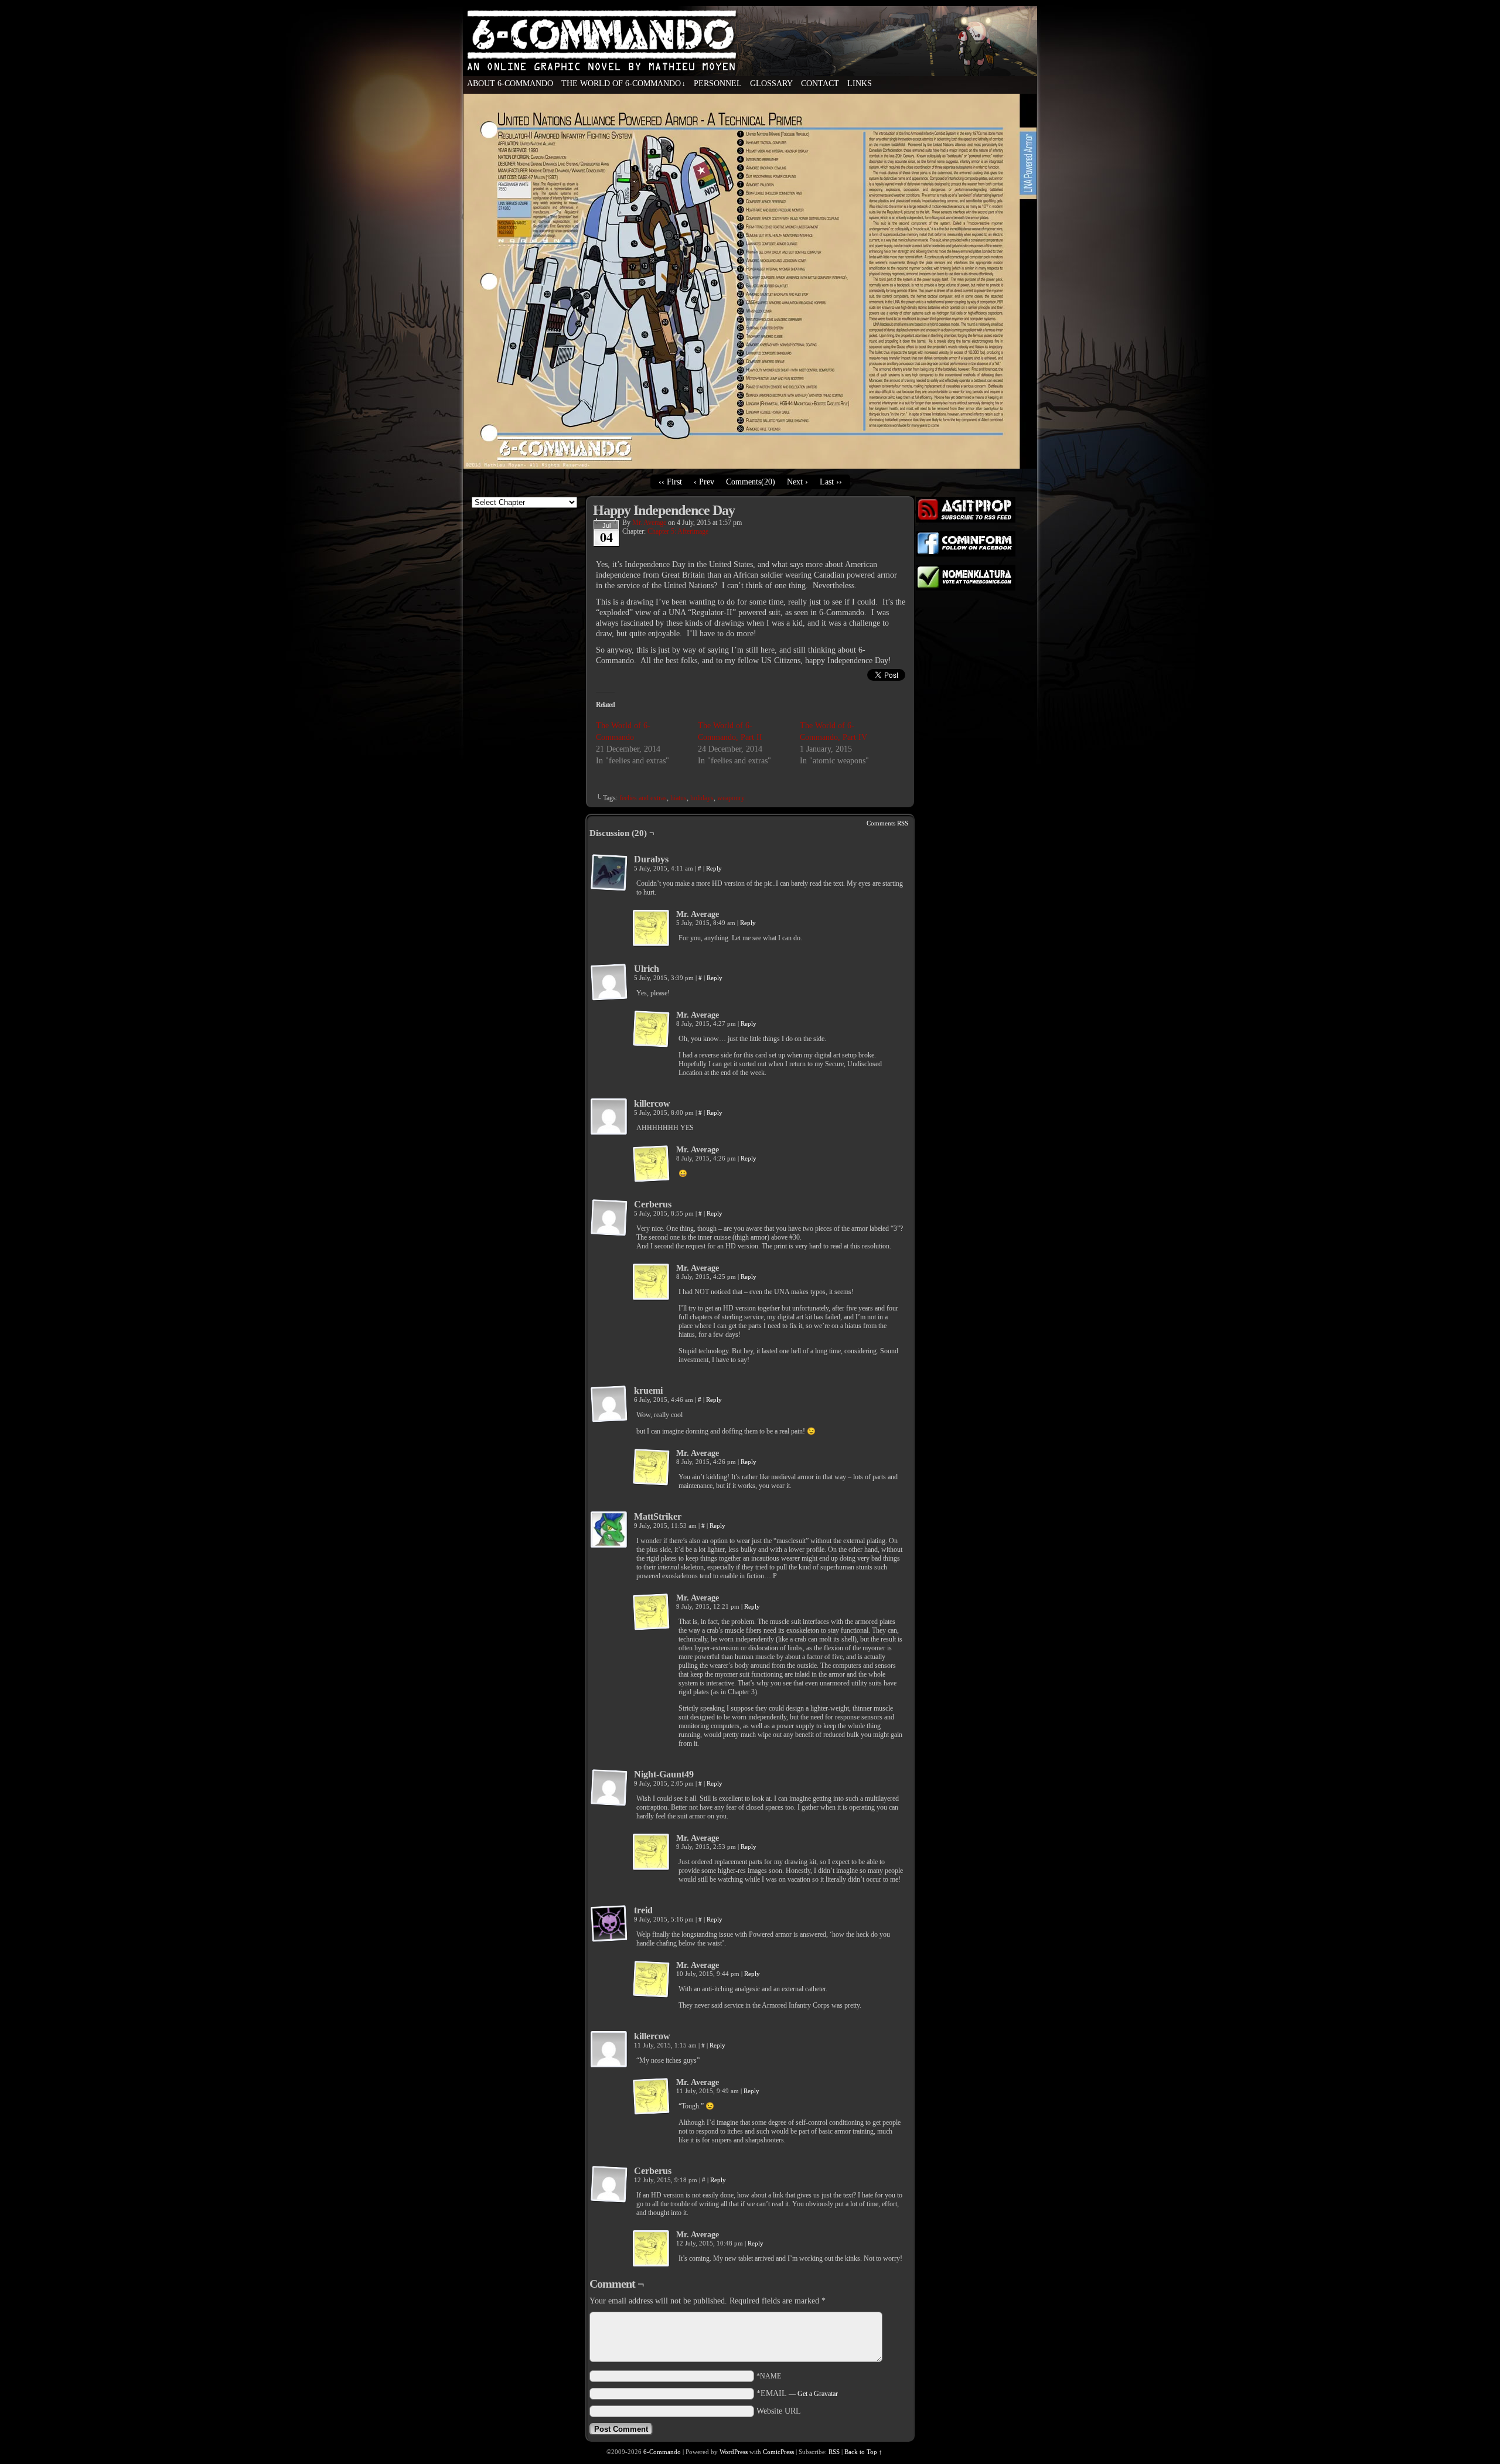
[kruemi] (609, 1404)
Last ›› (831, 482)
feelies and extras (643, 798)
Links (860, 83)
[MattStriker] (609, 1530)
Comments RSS (887, 823)
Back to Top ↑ (863, 2452)
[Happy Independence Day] (750, 466)
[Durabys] (609, 873)
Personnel (718, 83)
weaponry (731, 798)
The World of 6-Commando (623, 83)
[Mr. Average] (652, 929)
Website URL (779, 2411)
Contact (820, 83)
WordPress (734, 2452)
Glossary (771, 83)
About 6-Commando (510, 83)
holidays (702, 798)
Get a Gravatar (818, 2394)
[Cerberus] (609, 1218)
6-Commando (750, 64)
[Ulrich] (609, 982)
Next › (797, 482)
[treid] (609, 1924)
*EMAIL (797, 2393)
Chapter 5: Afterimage (678, 531)
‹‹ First (670, 482)
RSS (834, 2452)
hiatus (679, 798)
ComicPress (778, 2452)
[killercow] (609, 1117)
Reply (714, 868)
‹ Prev (704, 482)
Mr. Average (649, 523)
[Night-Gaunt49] (609, 1788)
